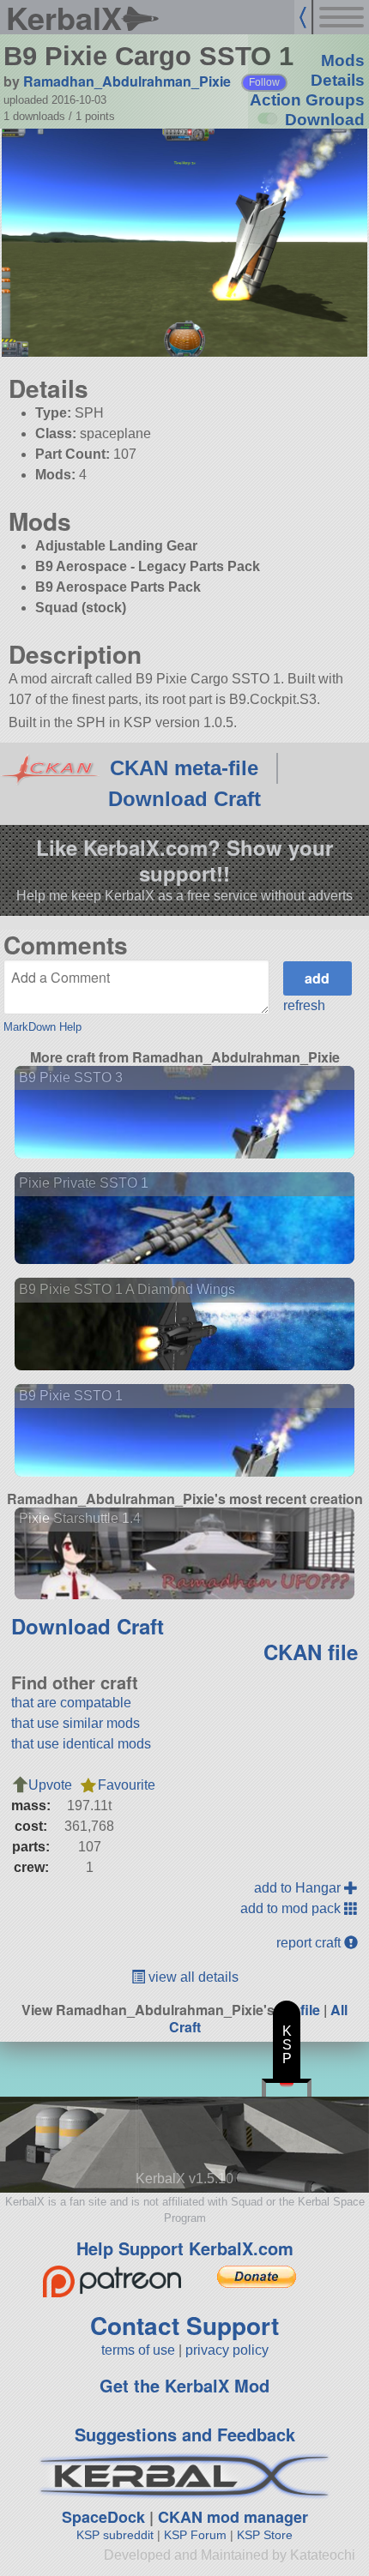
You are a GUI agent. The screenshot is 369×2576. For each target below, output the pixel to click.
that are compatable (71, 1703)
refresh (304, 1005)
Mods (343, 60)
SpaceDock (103, 2517)
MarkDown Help (42, 1027)
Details (338, 80)
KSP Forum (195, 2535)
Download (325, 120)
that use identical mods (81, 1744)
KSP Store (265, 2535)
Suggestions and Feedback (185, 2434)
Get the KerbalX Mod (184, 2385)
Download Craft (184, 799)
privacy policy (227, 2350)
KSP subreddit (115, 2535)
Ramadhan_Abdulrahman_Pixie (127, 81)
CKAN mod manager (233, 2517)
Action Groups (307, 100)
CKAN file (311, 1652)
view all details (192, 1977)
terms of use (138, 2350)
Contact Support (184, 2325)
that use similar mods (76, 1723)
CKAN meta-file (184, 768)
